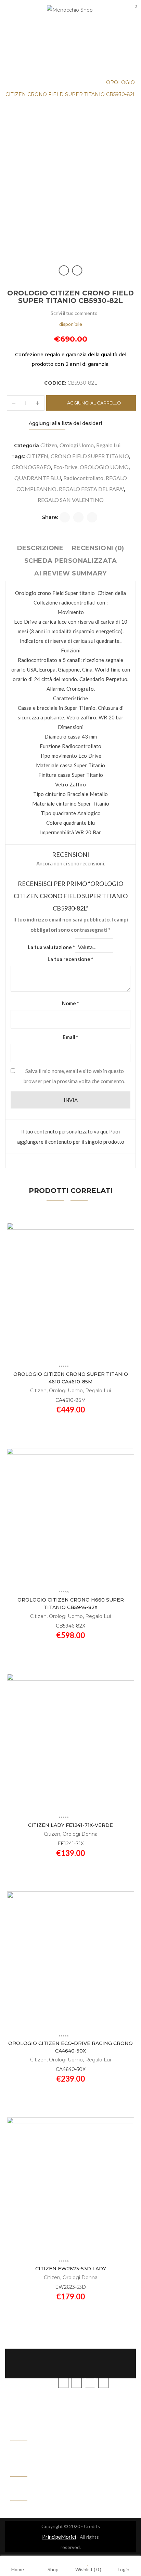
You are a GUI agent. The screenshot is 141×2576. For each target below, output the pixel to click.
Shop (53, 2569)
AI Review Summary (70, 573)
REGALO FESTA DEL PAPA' (91, 489)
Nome (70, 1003)
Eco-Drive (65, 467)
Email (70, 1037)
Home (14, 82)
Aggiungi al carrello (94, 403)
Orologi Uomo (81, 82)
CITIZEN (37, 456)
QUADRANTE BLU (38, 478)
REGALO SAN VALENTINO (71, 500)
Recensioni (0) (98, 548)
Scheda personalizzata (71, 561)
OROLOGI (43, 82)
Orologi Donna (80, 1834)
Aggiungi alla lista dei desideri (65, 423)
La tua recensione (70, 959)
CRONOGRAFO (31, 467)
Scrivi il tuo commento (74, 313)
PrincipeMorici (59, 2537)
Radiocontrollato (83, 478)
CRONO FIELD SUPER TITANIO (90, 456)
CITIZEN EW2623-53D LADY (71, 2269)
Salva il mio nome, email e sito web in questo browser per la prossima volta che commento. (74, 1076)
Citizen (49, 445)
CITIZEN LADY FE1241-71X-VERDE (70, 1825)
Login (124, 2569)
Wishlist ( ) (88, 2569)
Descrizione (40, 548)
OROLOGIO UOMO (104, 467)
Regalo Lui (108, 445)
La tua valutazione (51, 947)
